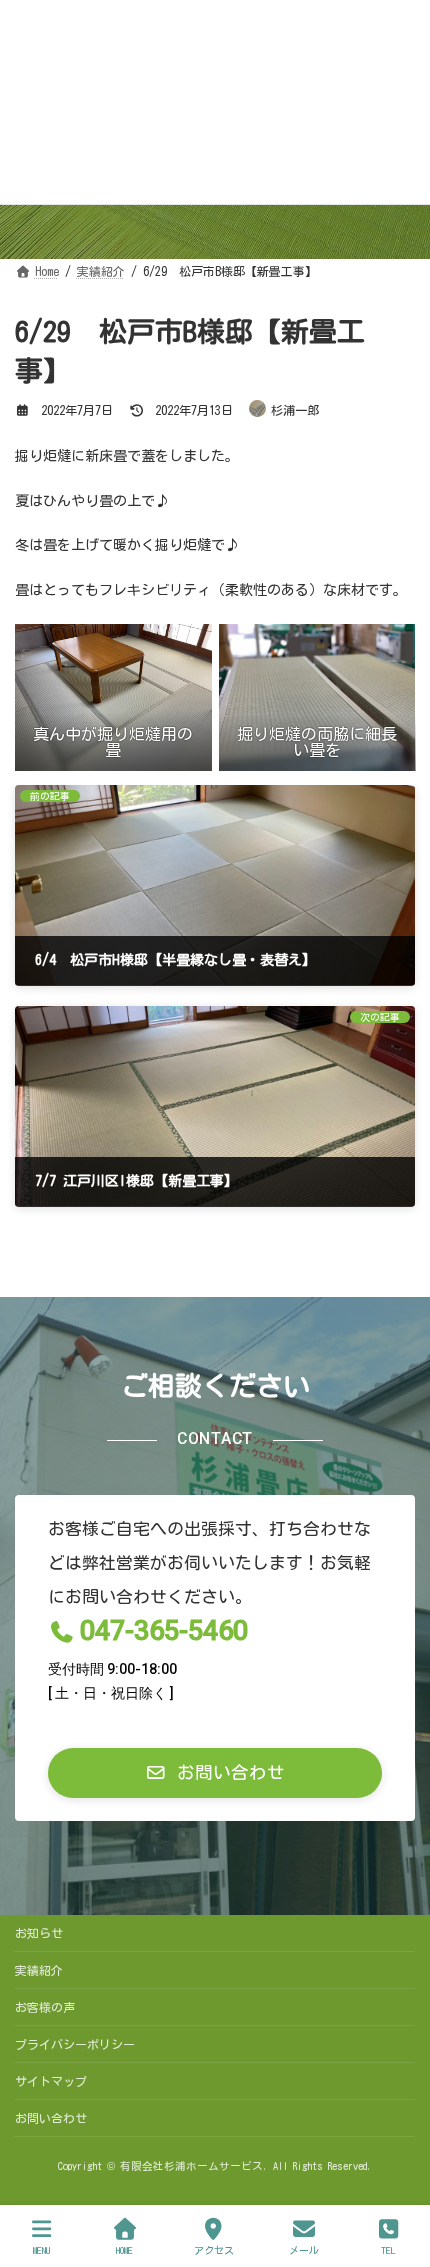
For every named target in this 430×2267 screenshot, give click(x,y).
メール (304, 2250)
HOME (124, 2250)
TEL (388, 2250)
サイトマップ (51, 2081)
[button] (215, 1773)
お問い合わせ (51, 2118)
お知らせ (39, 1933)
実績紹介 (39, 1970)
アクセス (214, 2250)
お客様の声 (45, 2007)
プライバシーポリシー (75, 2044)
